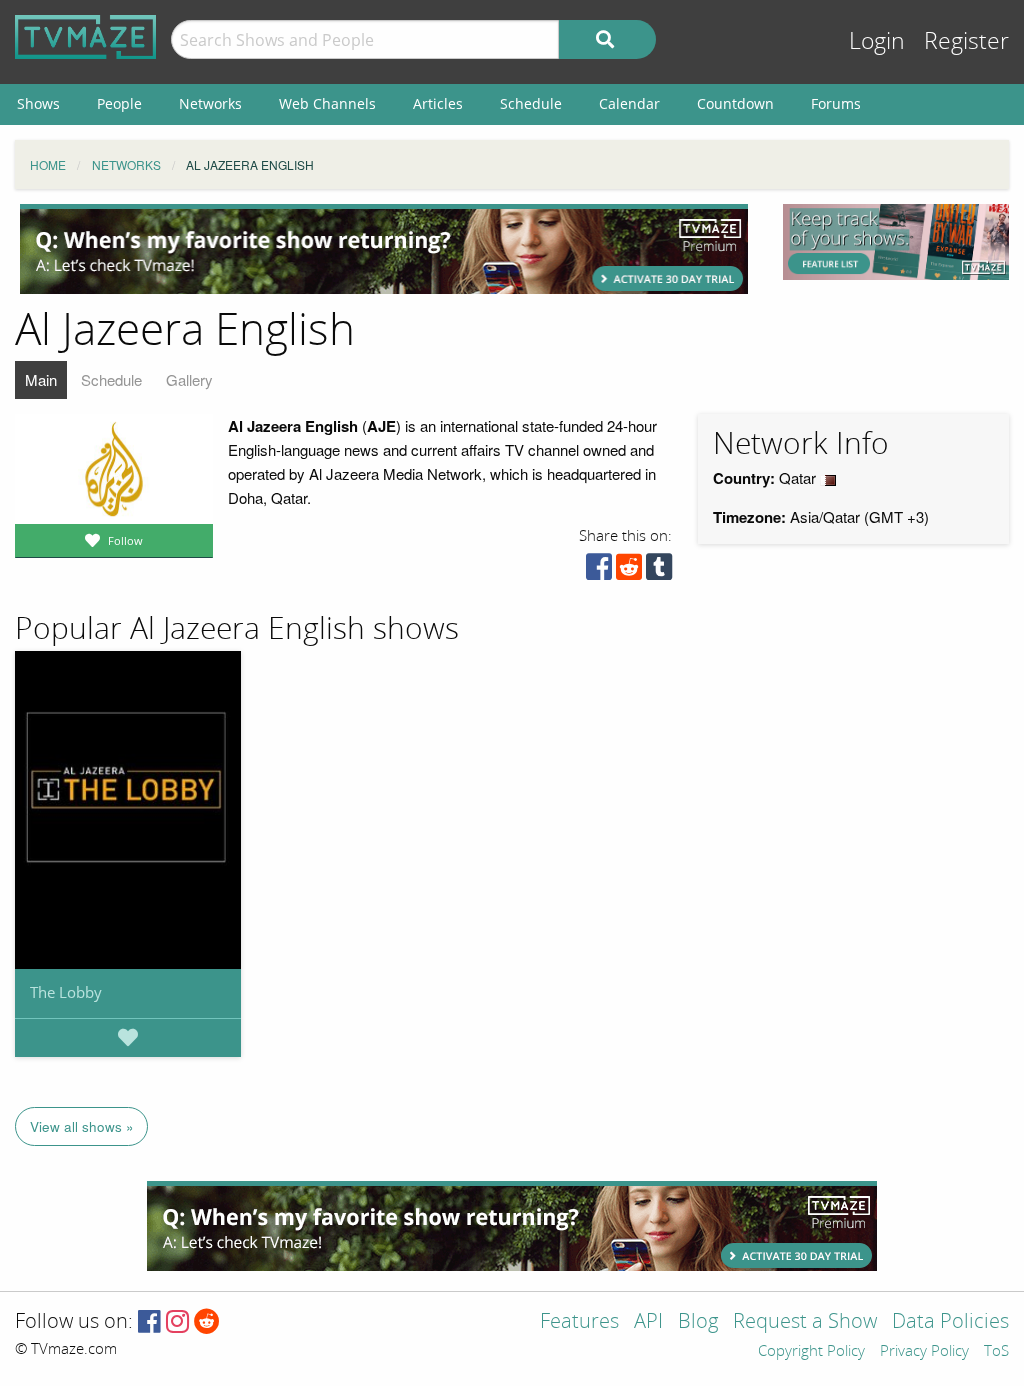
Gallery (189, 379)
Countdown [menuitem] (735, 103)
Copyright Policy (811, 1352)
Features (579, 1322)
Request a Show (805, 1322)
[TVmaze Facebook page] (149, 1322)
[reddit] (629, 571)
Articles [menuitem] (438, 103)
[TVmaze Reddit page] (207, 1322)
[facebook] (599, 571)
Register (966, 41)
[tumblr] (659, 571)
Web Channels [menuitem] (327, 103)
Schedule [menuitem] (531, 103)
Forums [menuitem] (836, 103)
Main (41, 379)
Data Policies (950, 1322)
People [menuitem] (119, 103)
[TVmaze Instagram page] (177, 1322)
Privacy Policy (924, 1352)
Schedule (111, 379)
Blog (698, 1322)
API (648, 1322)
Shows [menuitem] (38, 103)
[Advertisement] (384, 249)
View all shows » (82, 1126)
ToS (996, 1352)
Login (877, 41)
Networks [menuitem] (210, 103)
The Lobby (66, 992)
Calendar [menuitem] (629, 103)
